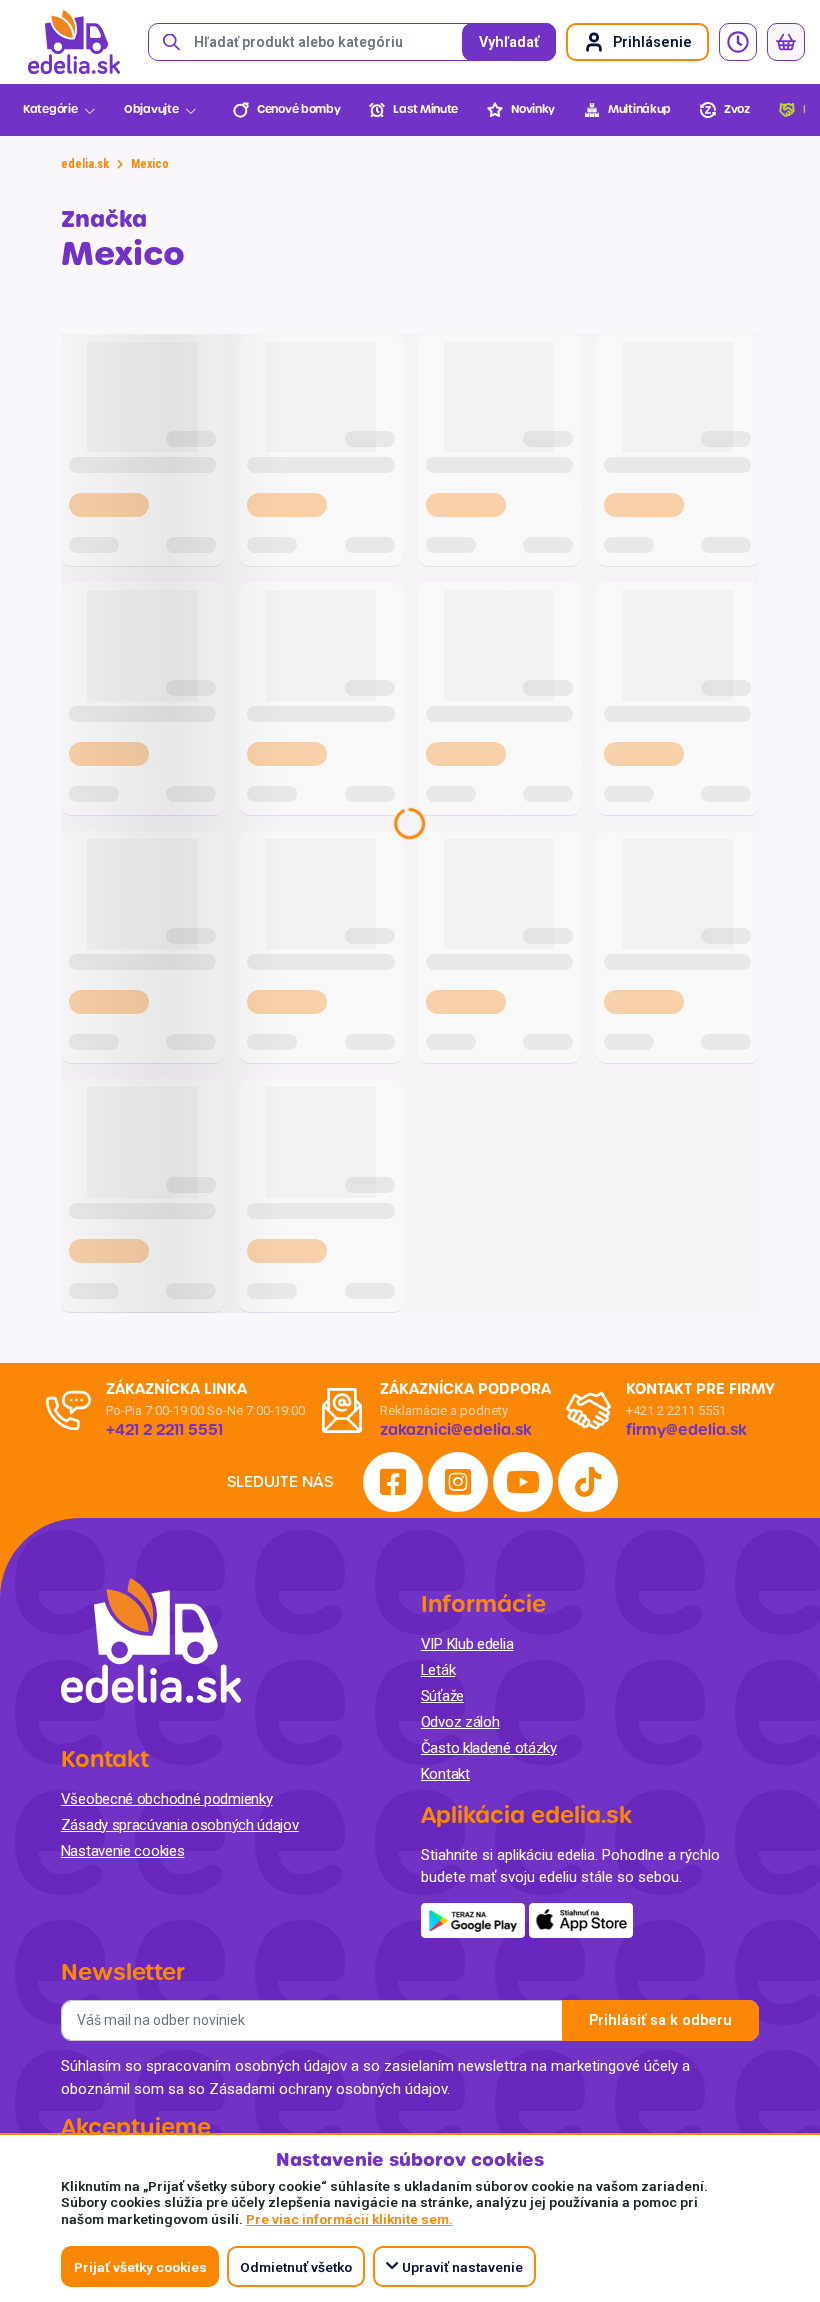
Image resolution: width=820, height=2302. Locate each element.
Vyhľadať (509, 42)
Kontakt (445, 1774)
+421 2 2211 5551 (676, 1410)
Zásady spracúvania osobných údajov (180, 1825)
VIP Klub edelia (467, 1644)
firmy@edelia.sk (686, 1430)
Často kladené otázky (489, 1748)
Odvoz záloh (460, 1722)
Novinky (533, 109)
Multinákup (639, 109)
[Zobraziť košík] (786, 42)
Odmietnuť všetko (296, 2267)
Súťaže (442, 1696)
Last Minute (425, 109)
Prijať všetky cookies (140, 2267)
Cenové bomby (298, 109)
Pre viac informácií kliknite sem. (349, 2219)
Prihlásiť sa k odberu (660, 2020)
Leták (438, 1670)
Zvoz (737, 109)
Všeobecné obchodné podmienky (167, 1799)
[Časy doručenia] (738, 42)
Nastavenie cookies (123, 1851)
